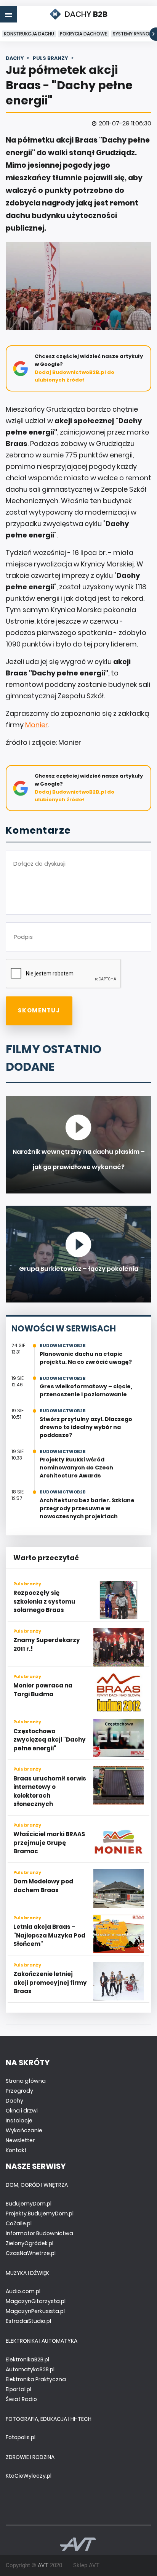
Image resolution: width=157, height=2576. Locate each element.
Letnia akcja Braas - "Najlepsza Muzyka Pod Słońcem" (49, 1935)
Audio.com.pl (23, 2291)
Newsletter (20, 2140)
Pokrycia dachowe (83, 34)
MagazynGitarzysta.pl (36, 2301)
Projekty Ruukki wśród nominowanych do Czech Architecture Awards (76, 1468)
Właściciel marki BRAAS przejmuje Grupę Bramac (49, 1843)
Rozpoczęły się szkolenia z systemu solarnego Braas (44, 1601)
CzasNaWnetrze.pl (31, 2253)
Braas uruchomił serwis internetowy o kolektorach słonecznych (50, 1791)
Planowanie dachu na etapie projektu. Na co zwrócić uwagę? (86, 1358)
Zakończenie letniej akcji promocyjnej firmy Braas (50, 1983)
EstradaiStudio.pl (28, 2321)
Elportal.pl (18, 2389)
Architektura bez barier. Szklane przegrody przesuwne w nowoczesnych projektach (87, 1508)
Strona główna (26, 2081)
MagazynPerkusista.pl (35, 2311)
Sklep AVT (86, 2565)
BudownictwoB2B (63, 1346)
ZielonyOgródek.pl (30, 2243)
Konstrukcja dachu (29, 34)
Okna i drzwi (22, 2111)
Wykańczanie (24, 2130)
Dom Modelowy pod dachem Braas (43, 1886)
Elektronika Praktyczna (36, 2379)
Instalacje (19, 2120)
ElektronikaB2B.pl (27, 2359)
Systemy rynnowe (135, 34)
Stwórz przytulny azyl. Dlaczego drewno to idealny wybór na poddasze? (86, 1427)
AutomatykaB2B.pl (30, 2369)
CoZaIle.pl (19, 2223)
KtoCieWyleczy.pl (29, 2476)
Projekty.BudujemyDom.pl (40, 2213)
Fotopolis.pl (21, 2437)
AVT (43, 2565)
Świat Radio (21, 2399)
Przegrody (19, 2091)
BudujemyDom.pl (29, 2204)
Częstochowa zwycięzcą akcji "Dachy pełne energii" (50, 1740)
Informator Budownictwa (39, 2233)
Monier (37, 725)
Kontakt (16, 2150)
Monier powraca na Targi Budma (43, 1690)
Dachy (14, 2101)
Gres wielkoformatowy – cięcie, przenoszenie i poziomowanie (86, 1390)
